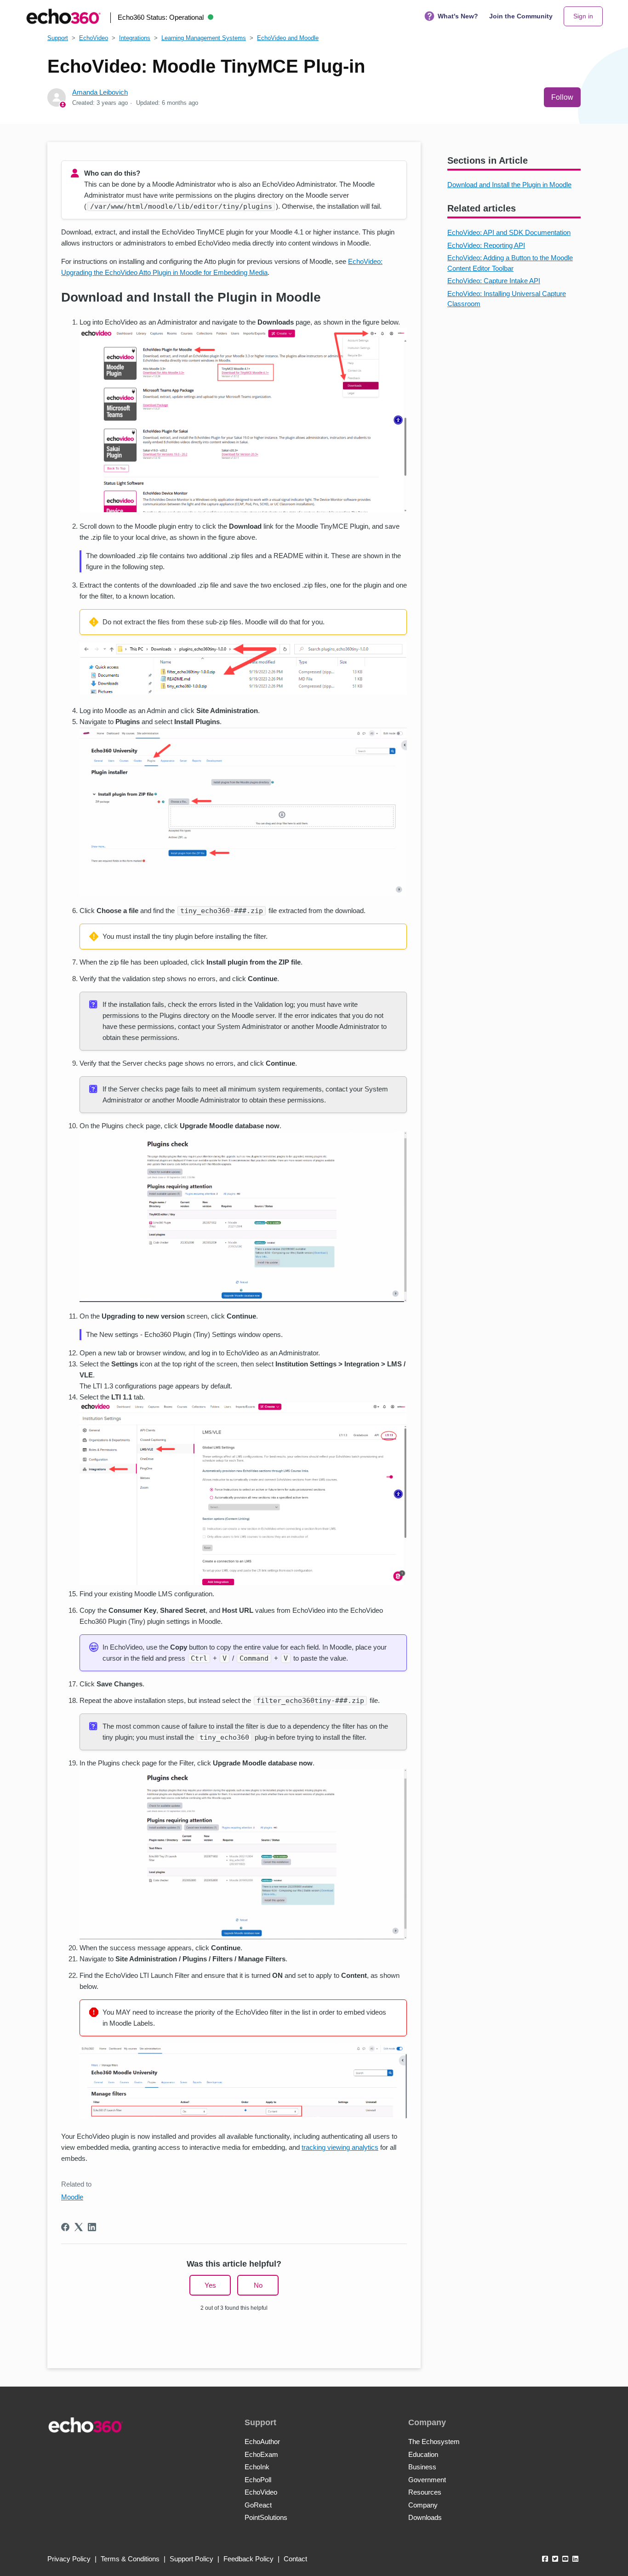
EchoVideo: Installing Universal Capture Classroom (507, 299)
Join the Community (521, 16)
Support (58, 38)
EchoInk (257, 2467)
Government (427, 2480)
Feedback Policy (248, 2559)
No (258, 2285)
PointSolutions (266, 2517)
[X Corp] (79, 2227)
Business (422, 2467)
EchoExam (261, 2454)
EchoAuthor (262, 2442)
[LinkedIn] (92, 2227)
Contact (295, 2559)
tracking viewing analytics (340, 2147)
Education (423, 2454)
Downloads (425, 2517)
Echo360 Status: (161, 17)
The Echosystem (434, 2442)
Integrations (135, 38)
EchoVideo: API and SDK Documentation (509, 232)
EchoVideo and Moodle (288, 38)
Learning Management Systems (204, 38)
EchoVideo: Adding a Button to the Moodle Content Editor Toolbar (510, 263)
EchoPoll (258, 2480)
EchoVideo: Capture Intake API (494, 281)
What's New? (458, 16)
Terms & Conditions (130, 2559)
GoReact (258, 2505)
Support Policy (191, 2559)
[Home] (63, 16)
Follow (562, 97)
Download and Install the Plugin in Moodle (509, 185)
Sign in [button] (583, 16)
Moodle (72, 2197)
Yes (210, 2285)
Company (423, 2505)
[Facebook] (65, 2227)
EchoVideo (94, 38)
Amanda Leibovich (100, 92)
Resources (425, 2492)
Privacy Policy (69, 2559)
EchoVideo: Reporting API (486, 245)
